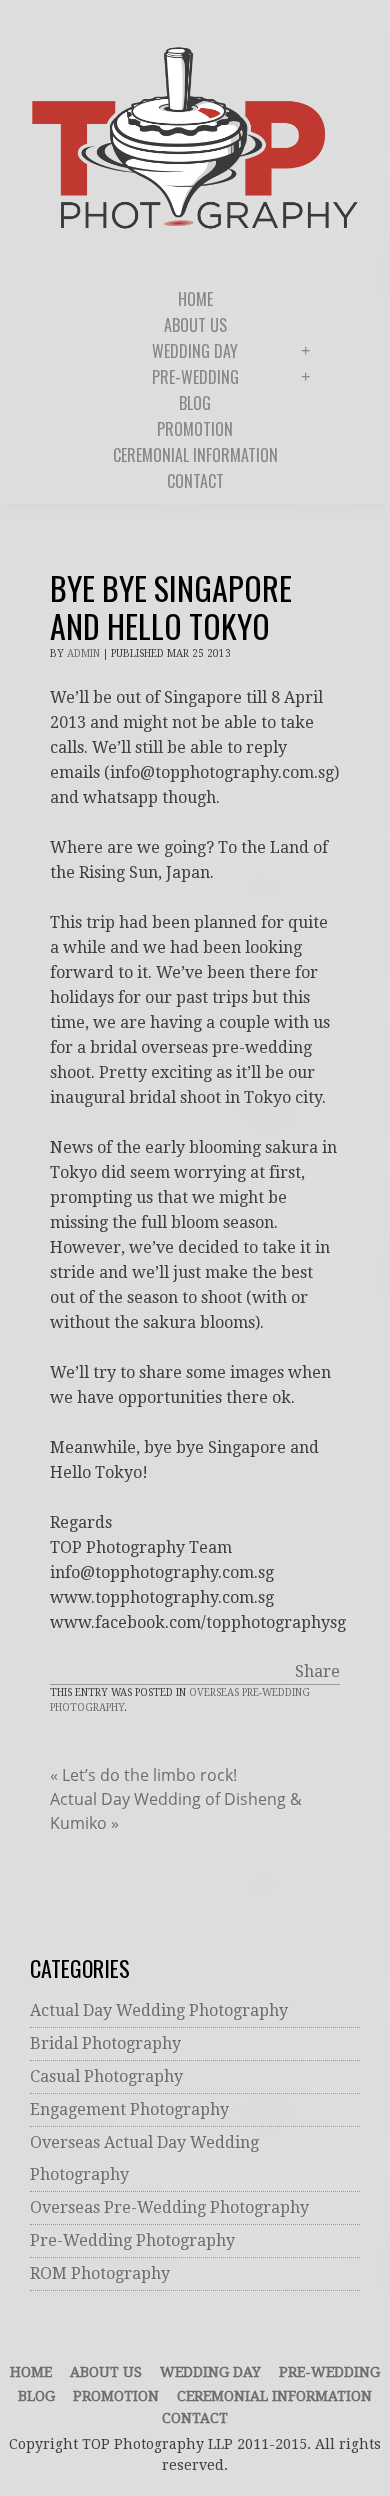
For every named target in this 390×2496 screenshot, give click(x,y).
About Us (106, 2372)
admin (83, 653)
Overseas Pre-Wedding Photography (169, 2207)
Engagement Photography (129, 2109)
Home (31, 2372)
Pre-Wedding (329, 2372)
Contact (195, 2418)
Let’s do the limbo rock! (143, 1775)
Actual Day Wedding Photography (159, 2010)
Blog (36, 2396)
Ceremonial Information (274, 2396)
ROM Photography (100, 2273)
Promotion (116, 2396)
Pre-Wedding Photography (132, 2240)
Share (317, 1671)
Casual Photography (106, 2076)
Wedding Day (210, 2372)
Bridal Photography (105, 2043)
